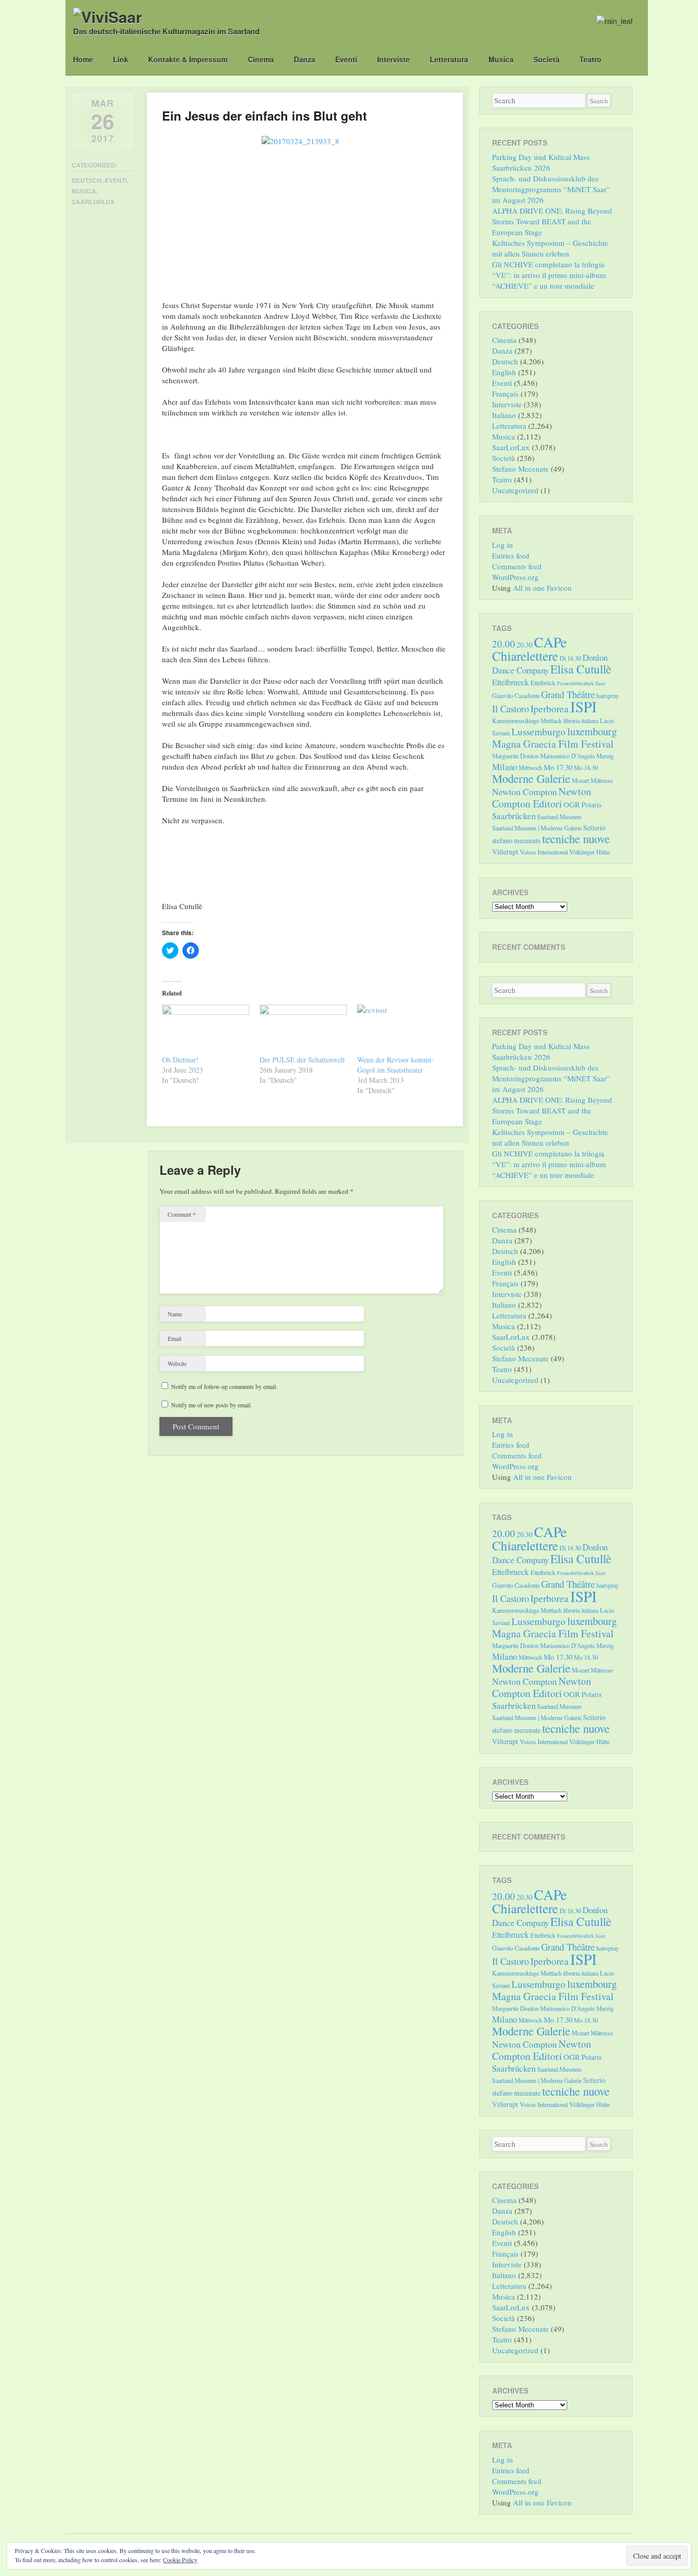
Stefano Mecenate (520, 469)
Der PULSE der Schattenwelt (302, 1060)
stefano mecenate (516, 840)
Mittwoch (530, 768)
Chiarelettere (525, 656)
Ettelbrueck (510, 682)
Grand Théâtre (568, 694)
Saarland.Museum (559, 817)
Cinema (261, 59)
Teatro (590, 59)
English (504, 372)
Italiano (504, 415)
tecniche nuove (576, 839)
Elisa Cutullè (581, 669)
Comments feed (517, 566)
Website (177, 1363)
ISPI (584, 706)
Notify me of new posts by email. (212, 1405)
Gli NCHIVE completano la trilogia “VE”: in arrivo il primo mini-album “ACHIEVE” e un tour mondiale (549, 275)
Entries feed (511, 555)
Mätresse (602, 780)
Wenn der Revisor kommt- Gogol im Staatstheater (395, 1065)
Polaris (591, 805)
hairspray (608, 695)
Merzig (605, 756)
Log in (503, 545)
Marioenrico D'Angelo (567, 756)
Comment (182, 1214)
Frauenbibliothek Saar (581, 683)
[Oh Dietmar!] (206, 1030)
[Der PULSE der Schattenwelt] (303, 1030)
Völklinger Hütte (589, 852)
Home (83, 59)
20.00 (504, 644)
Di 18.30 (570, 658)
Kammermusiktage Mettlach (527, 721)
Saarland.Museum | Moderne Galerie (537, 828)
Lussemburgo (539, 732)
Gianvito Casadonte (516, 695)
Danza (305, 59)
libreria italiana (581, 721)
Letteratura (449, 59)
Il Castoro (510, 709)
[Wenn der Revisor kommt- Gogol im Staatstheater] (401, 1030)
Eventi (346, 59)
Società (546, 59)
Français (505, 393)
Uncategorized (515, 490)
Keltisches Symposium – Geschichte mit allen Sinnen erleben (550, 248)
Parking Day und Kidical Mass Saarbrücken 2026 (541, 162)
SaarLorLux (93, 202)
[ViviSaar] (108, 17)
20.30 (525, 645)
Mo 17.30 (558, 767)
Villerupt (505, 852)
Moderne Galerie (531, 778)
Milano (505, 767)
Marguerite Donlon (515, 756)
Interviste (393, 59)
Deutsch (87, 180)
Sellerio (594, 828)
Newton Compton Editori (542, 797)
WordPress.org (515, 577)
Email (175, 1338)
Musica (501, 59)
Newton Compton (525, 792)
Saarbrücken (514, 816)
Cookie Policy (180, 2560)
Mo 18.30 (586, 768)
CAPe (550, 642)
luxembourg (592, 731)
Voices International (544, 852)
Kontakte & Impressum (188, 59)
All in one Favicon (542, 588)
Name (175, 1314)
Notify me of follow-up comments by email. (224, 1386)
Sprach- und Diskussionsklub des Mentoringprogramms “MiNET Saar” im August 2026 (551, 189)
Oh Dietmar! (180, 1060)
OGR (572, 804)
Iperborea (550, 709)
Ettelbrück (543, 683)
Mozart (580, 780)
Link (121, 59)
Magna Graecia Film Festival (553, 744)
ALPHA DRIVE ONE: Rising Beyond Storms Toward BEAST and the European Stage (552, 221)
